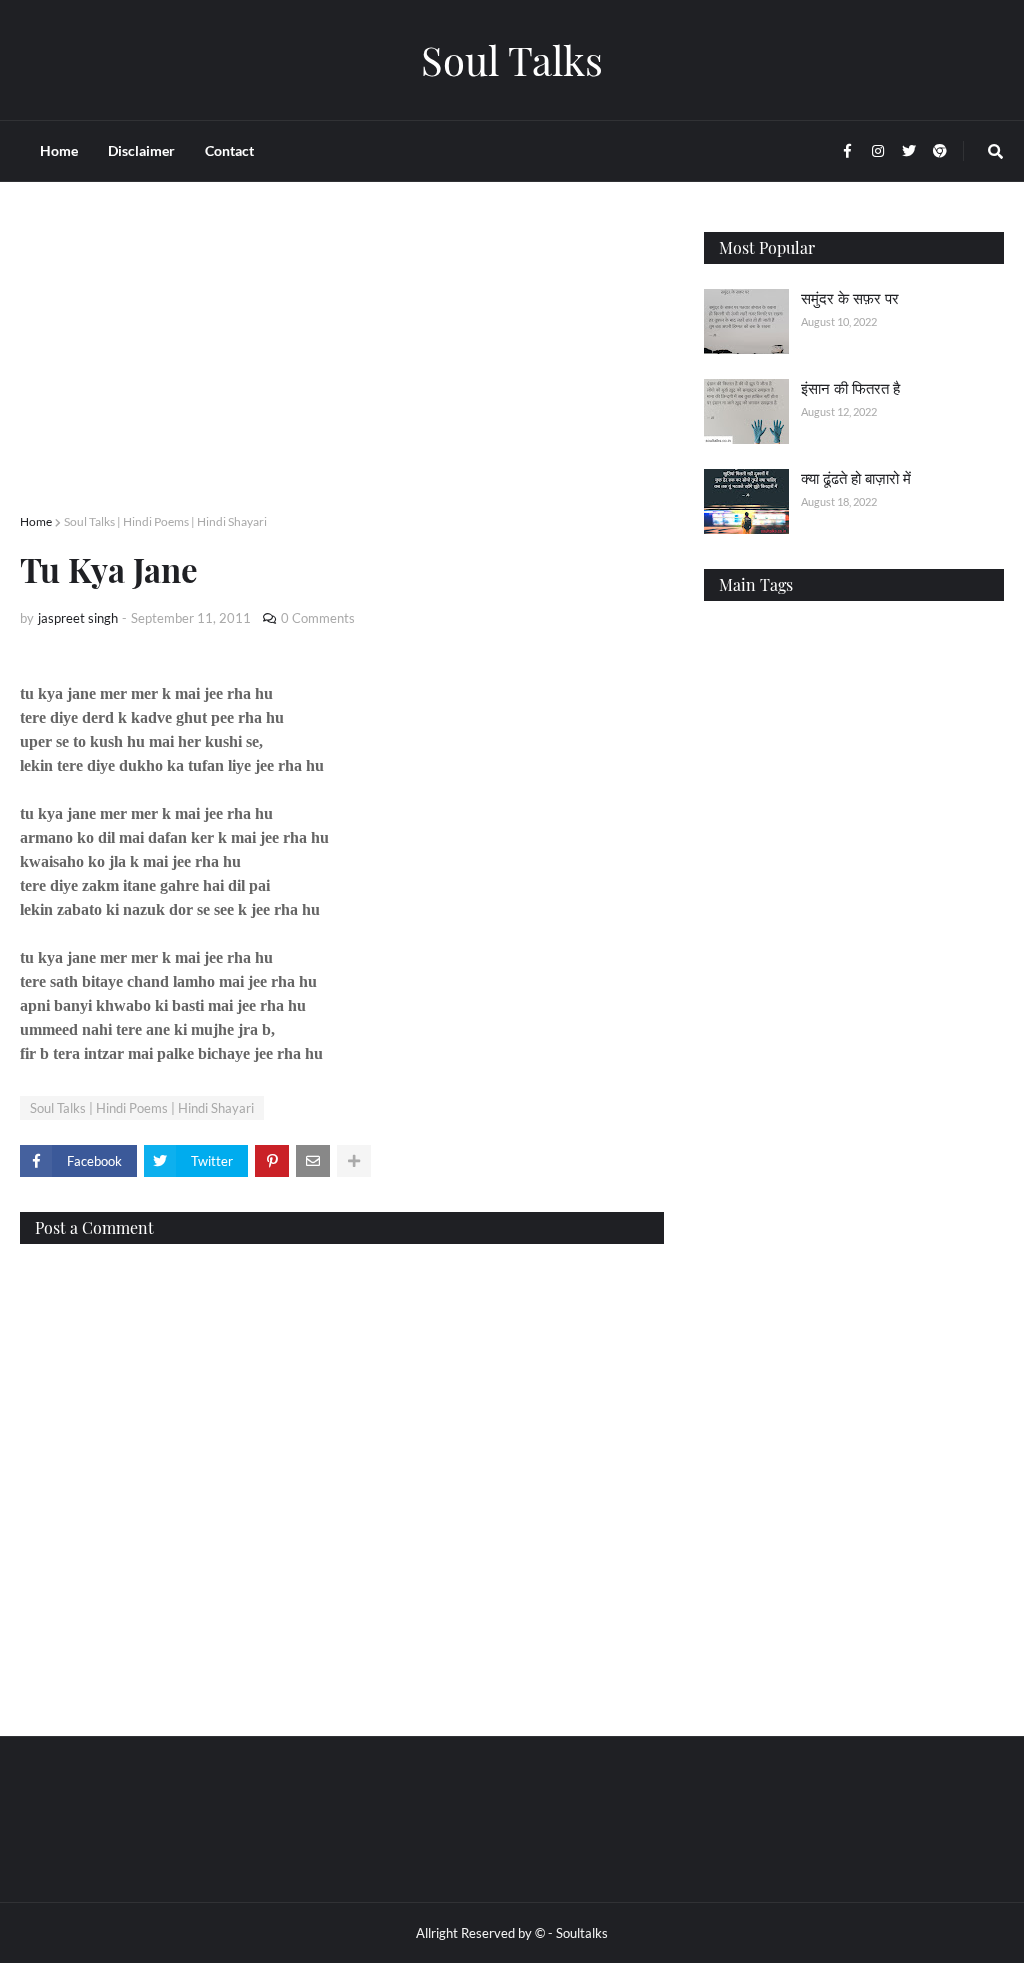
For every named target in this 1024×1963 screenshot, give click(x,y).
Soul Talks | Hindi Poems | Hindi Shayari (165, 521)
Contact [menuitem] (229, 150)
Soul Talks (512, 59)
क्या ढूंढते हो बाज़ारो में (856, 478)
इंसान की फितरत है (850, 388)
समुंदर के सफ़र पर (850, 298)
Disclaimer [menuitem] (141, 150)
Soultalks (582, 1933)
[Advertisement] (342, 372)
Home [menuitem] (59, 150)
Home (36, 521)
